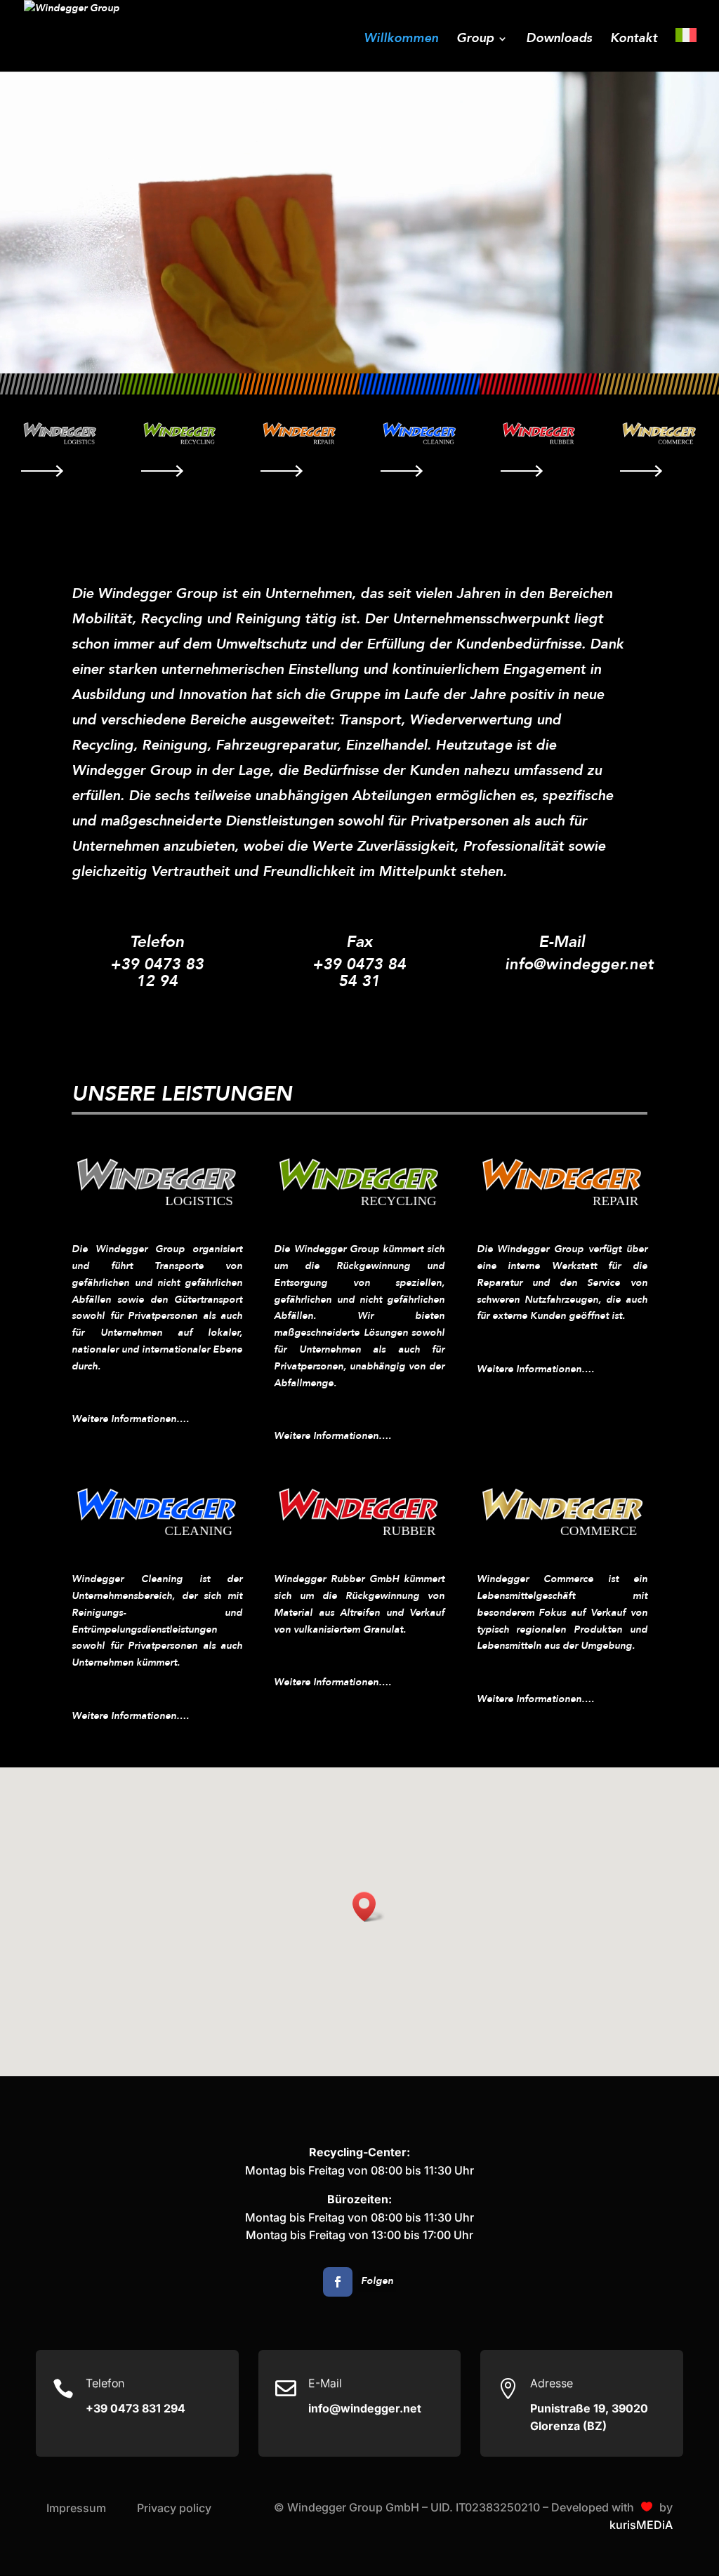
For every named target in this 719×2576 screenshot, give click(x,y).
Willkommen (401, 40)
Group (475, 40)
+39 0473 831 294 (136, 2408)
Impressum (76, 2508)
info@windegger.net (579, 964)
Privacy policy (174, 2508)
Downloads (559, 40)
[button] (369, 1907)
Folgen (377, 2281)
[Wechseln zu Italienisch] (686, 50)
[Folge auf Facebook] (338, 2282)
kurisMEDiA (641, 2525)
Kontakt (634, 40)
